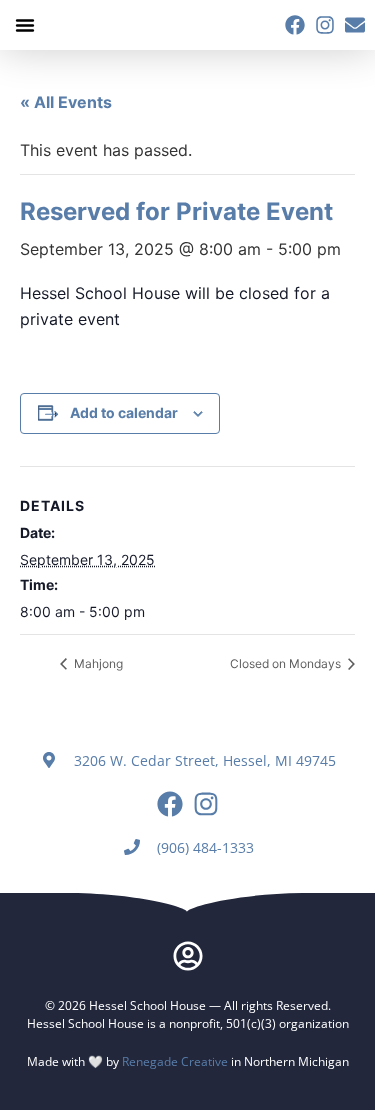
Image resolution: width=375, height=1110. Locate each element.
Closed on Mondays (287, 663)
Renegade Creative (175, 1061)
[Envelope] (355, 25)
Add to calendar (124, 412)
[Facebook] (295, 25)
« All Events (66, 102)
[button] (25, 25)
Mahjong (97, 663)
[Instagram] (325, 25)
